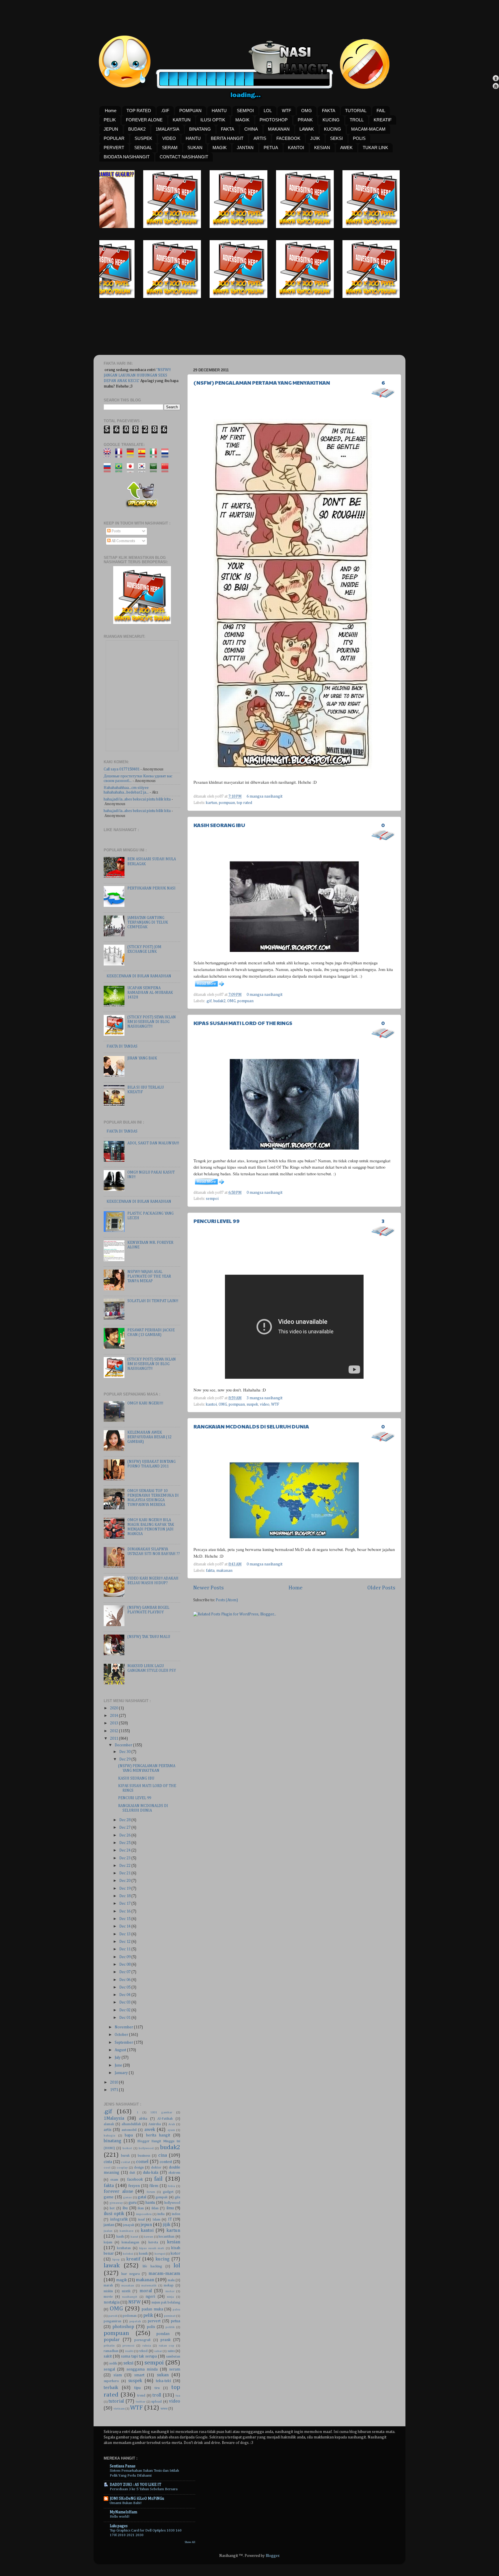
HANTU (219, 111)
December (124, 1745)
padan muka (152, 2309)
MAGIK (242, 120)
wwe (164, 2409)
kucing (163, 2259)
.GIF (165, 111)
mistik (126, 2291)
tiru (157, 2388)
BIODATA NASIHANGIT (127, 157)
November (124, 2027)
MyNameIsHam (123, 2512)
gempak (162, 2197)
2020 (114, 1708)
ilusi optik (114, 2214)
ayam (171, 2130)
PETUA (271, 148)
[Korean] (144, 470)
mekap (169, 2286)
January (122, 2073)
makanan (224, 1571)
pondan (163, 2334)
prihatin (109, 2346)
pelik (148, 2315)
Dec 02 (125, 2010)
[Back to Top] (496, 79)
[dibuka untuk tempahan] (195, 227)
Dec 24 (125, 1850)
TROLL (357, 120)
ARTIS (260, 138)
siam (118, 2375)
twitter (140, 2402)
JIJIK (315, 138)
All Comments (123, 541)
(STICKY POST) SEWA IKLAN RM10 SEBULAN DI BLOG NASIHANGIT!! (152, 1022)
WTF (286, 111)
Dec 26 (125, 1835)
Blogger (272, 2556)
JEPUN (111, 129)
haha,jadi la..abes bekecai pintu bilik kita (137, 799)
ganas (127, 2197)
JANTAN (245, 148)
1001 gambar (161, 2112)
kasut (134, 2237)
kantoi (211, 1404)
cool (107, 2168)
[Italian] (155, 455)
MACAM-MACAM (368, 129)
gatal (142, 2197)
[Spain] (144, 455)
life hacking (152, 2266)
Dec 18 (125, 1896)
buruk (125, 2156)
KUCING (331, 120)
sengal (109, 2369)
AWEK (346, 148)
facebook (135, 2180)
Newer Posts (208, 1588)
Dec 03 (125, 2002)
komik (143, 2254)
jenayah (129, 2225)
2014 (114, 1716)
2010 (114, 2082)
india (161, 2214)
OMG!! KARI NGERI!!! (145, 1403)
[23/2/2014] (129, 227)
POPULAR (114, 138)
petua (176, 2321)
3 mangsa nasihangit (265, 1398)
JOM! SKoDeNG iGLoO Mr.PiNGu (137, 2499)
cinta (108, 2162)
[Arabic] (155, 470)
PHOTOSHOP (274, 120)
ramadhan (111, 2351)
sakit (108, 2356)
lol (177, 2266)
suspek (252, 1404)
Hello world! (120, 2517)
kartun (212, 803)
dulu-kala (151, 2173)
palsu (176, 2310)
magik (122, 2280)
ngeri (150, 2297)
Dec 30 (125, 1752)
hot (112, 2208)
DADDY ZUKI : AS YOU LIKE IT (135, 2485)
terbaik (111, 2388)
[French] (121, 455)
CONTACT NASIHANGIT (184, 157)
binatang (112, 2141)
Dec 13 (125, 1934)
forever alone (118, 2192)
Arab (172, 2124)
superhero (111, 2381)
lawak (112, 2266)
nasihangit (130, 2297)
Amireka (155, 2124)
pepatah (135, 2321)
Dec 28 (125, 1820)
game (109, 2197)
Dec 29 (125, 1759)
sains (171, 2351)
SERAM (170, 148)
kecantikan (166, 2237)
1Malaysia (114, 2118)
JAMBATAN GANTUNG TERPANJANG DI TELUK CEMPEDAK (148, 922)
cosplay (122, 2168)
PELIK (110, 120)
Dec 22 (125, 1866)
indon (176, 2214)
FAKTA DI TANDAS (122, 1046)
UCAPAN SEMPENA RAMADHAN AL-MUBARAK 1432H (150, 993)
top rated (244, 803)
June (119, 2065)
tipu (137, 2388)
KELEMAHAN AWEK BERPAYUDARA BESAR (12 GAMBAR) (149, 1437)
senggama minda (142, 2369)
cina (163, 2155)
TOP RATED (139, 111)
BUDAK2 (137, 129)
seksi (128, 2363)
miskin (108, 2291)
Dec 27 (125, 1828)
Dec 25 (125, 1843)
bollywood (146, 2148)
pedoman (130, 2316)
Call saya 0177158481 (122, 769)
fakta (210, 1571)
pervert (154, 2321)
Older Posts (381, 1588)
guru (133, 2203)
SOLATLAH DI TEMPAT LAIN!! (153, 1301)
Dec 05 (125, 1987)
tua (178, 2396)
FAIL (381, 111)
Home (111, 111)
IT (170, 2219)
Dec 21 (125, 1873)
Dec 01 (125, 2018)
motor (170, 2291)
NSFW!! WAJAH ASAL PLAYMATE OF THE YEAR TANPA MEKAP (149, 1276)
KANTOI (296, 148)
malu (171, 2280)
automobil (129, 2130)
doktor (156, 2168)
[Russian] (109, 470)
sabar (158, 2351)
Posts (116, 531)
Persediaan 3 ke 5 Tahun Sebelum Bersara (144, 2489)
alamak (109, 2124)
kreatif (133, 2259)
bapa (129, 2135)
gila (177, 2197)
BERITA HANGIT (227, 138)
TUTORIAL (356, 111)
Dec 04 (125, 1995)
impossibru (144, 2214)
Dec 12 (125, 1942)
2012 (114, 1731)
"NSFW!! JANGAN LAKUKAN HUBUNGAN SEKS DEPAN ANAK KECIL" (137, 375)
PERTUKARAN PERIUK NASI (151, 888)
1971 (114, 2090)
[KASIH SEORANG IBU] (209, 987)
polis (151, 2327)
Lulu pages (119, 2526)
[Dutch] (167, 455)
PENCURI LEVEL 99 (217, 1221)
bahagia (109, 2136)
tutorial (116, 2401)
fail (158, 2179)
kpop (116, 2260)
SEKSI (336, 138)
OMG (307, 111)
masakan (128, 2286)
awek (150, 2130)
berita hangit (158, 2135)
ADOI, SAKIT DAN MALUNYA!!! (153, 1143)
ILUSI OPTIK (213, 120)
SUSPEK (143, 138)
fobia (171, 2186)
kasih (120, 2237)
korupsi (160, 2254)
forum (151, 2192)
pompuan (227, 803)
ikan (141, 2208)
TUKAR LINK (375, 148)
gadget (168, 2192)
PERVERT (114, 148)
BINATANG (200, 129)
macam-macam (164, 2274)
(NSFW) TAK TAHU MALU (149, 1637)
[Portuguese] (121, 470)
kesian (174, 2242)
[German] (132, 455)
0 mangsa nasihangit (265, 995)
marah (108, 2286)
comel (142, 2162)
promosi (128, 2346)
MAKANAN (279, 129)
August (121, 2050)
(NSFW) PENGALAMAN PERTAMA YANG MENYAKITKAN (262, 382)
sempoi (212, 1199)
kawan (148, 2237)
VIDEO (169, 138)
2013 (114, 1723)
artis (108, 2130)
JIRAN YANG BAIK (142, 1058)
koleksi (128, 2254)
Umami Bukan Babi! (126, 2503)
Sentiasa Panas (123, 2466)
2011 (114, 1739)
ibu (125, 2208)
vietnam (119, 2409)
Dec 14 (125, 1926)
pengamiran (112, 2321)
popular (112, 2340)
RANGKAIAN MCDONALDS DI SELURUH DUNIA (251, 1426)
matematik (149, 2286)
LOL (268, 111)
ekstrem (174, 2173)
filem (154, 2186)
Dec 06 (125, 1980)
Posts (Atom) (227, 1600)
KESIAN (322, 148)
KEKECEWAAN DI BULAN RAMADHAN (139, 976)
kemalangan (130, 2243)
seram (175, 2369)
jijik (167, 2225)
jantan (109, 2225)
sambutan (173, 2357)
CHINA (251, 129)
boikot (127, 2148)
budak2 (219, 1001)
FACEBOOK (288, 138)
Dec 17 (125, 1904)
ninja (170, 2297)
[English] (109, 455)
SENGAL (143, 148)
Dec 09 (125, 1957)
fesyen (134, 2186)
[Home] (496, 87)
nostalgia (112, 2302)
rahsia (147, 2346)
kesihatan (124, 2248)
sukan (163, 2375)
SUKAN (195, 148)
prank (166, 2340)
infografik (119, 2219)
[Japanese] (132, 470)
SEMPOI (245, 111)
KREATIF (383, 120)
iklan (155, 2208)
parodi (113, 2316)
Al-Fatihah (165, 2119)
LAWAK (307, 129)
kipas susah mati (152, 2248)
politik (170, 2327)
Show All (190, 2542)
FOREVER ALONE (144, 120)
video (265, 1404)
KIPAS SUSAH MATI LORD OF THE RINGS (243, 1023)
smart (139, 2375)
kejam (108, 2243)
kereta (153, 2243)
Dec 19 (125, 1889)
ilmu (170, 2208)
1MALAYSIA (167, 129)
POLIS (359, 138)
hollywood (172, 2203)
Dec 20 (125, 1881)
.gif (209, 1001)
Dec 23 (125, 1858)
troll (157, 2395)
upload (157, 2402)
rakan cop (167, 2346)
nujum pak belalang (166, 2303)
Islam (156, 2220)
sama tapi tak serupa (139, 2356)
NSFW (134, 2302)
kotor (175, 2253)
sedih (113, 2364)
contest (166, 2162)
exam (114, 2180)
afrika (143, 2119)
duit (132, 2173)
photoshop (123, 2327)
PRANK (305, 120)
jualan (108, 2231)
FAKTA (329, 111)
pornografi (142, 2340)
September (124, 2043)
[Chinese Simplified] (167, 470)
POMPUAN (190, 111)
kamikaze (126, 2231)
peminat (170, 2316)
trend (141, 2396)
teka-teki (163, 2381)
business (144, 2156)
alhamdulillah (131, 2124)
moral (146, 2291)
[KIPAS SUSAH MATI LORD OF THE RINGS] (209, 1185)
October (122, 2035)
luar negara (130, 2274)
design (139, 2168)
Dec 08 (125, 1965)
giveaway (116, 2203)
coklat (126, 2162)
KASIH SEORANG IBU (219, 825)
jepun (146, 2225)
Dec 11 (125, 1949)
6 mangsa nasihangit (265, 796)
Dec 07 (125, 1972)
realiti (129, 2351)
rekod (143, 2351)
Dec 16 (125, 1911)
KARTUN (182, 120)
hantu (150, 2203)
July (118, 2058)
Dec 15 (125, 1919)
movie (108, 2297)
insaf (141, 2220)
